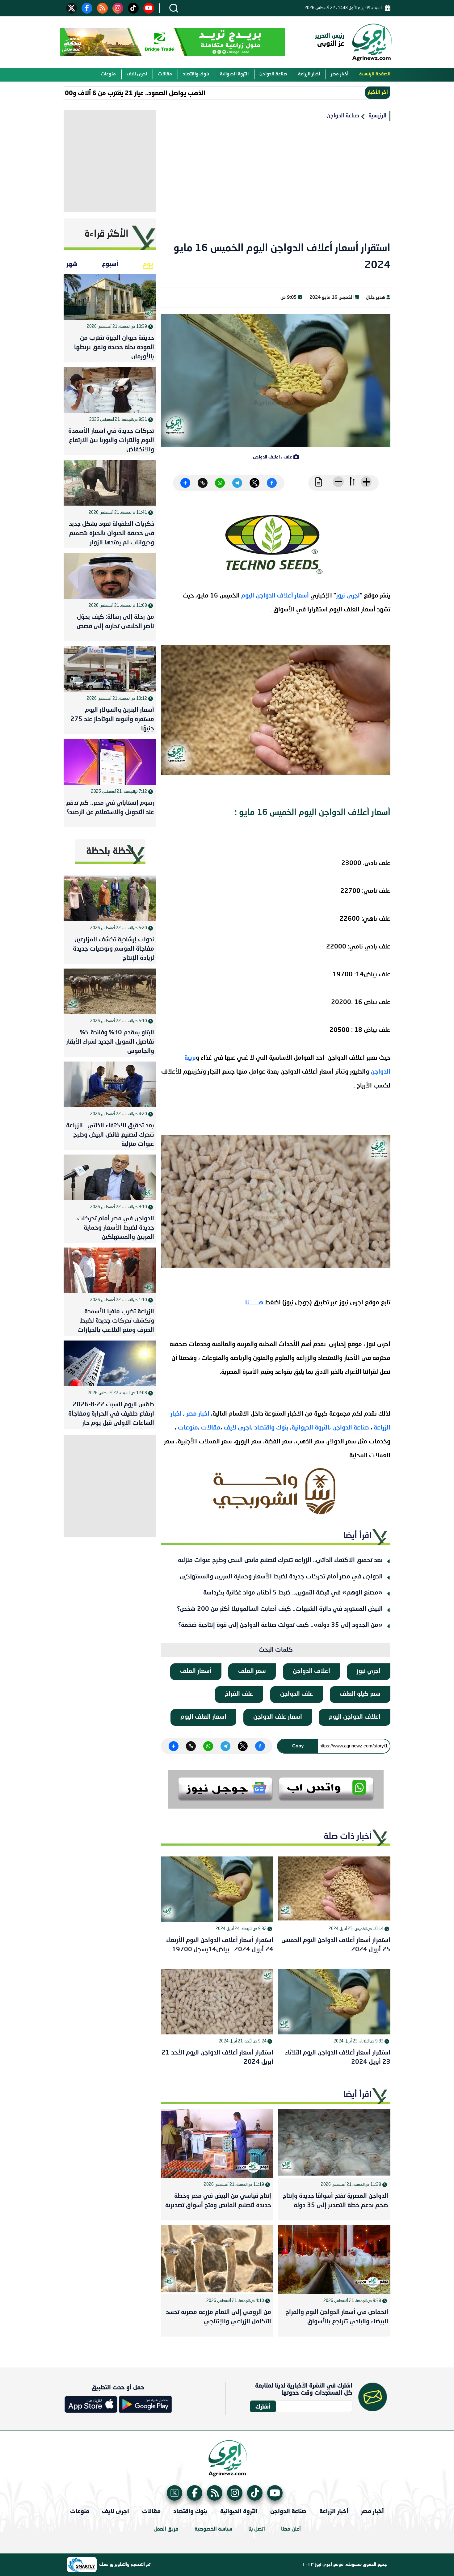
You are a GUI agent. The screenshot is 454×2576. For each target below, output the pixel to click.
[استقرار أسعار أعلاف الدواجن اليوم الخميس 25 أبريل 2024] (334, 1889)
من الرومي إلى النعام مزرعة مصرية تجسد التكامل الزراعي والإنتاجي (219, 2317)
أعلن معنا (291, 2529)
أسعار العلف (196, 1671)
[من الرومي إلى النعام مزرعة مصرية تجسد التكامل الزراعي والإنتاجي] (217, 2259)
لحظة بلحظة (110, 851)
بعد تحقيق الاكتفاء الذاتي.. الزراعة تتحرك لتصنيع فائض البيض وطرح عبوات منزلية (280, 1560)
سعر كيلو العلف (360, 1694)
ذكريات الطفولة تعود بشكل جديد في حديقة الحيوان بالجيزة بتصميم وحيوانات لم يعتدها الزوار (111, 534)
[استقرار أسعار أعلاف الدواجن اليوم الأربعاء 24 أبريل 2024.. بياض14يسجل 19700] (217, 1889)
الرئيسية (377, 116)
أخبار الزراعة (309, 74)
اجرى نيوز (348, 596)
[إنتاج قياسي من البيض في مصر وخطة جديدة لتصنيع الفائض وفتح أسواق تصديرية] (217, 2143)
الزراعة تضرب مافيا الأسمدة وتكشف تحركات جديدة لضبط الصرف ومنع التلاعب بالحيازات (116, 1321)
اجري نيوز (369, 1671)
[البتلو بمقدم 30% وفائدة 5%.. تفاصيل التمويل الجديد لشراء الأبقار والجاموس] (110, 991)
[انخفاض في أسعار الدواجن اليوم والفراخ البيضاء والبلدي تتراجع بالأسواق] (334, 2259)
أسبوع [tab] (110, 264)
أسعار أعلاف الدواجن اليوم (276, 596)
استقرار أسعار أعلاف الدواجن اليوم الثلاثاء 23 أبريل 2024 (338, 2058)
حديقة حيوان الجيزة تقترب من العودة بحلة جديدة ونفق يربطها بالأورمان (114, 348)
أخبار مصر (340, 74)
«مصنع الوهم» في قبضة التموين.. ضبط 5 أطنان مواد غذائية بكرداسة (293, 1593)
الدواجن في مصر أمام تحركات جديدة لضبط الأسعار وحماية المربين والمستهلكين (281, 1577)
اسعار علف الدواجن (278, 1717)
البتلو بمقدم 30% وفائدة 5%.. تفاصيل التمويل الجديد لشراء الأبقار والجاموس (110, 1042)
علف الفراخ (239, 1694)
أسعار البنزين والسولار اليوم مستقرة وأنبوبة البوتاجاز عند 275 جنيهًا (112, 720)
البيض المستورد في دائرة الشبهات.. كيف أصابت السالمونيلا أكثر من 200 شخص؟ (280, 1609)
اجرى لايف (137, 74)
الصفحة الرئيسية (375, 74)
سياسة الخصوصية (213, 2529)
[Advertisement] (276, 188)
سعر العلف (252, 1671)
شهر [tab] (72, 264)
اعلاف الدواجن (311, 1671)
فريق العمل (166, 2529)
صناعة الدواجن (273, 74)
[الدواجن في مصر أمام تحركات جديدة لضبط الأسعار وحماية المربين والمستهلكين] (110, 1177)
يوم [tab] (148, 264)
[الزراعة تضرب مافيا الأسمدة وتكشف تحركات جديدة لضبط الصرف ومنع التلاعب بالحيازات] (110, 1270)
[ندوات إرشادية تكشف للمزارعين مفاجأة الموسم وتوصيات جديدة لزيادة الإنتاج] (110, 898)
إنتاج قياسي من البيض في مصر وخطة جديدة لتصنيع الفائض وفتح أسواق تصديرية (218, 2201)
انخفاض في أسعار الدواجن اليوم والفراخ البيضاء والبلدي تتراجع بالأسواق (337, 2317)
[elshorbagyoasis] (276, 1491)
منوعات (108, 74)
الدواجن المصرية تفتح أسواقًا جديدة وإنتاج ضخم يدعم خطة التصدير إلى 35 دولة (335, 2201)
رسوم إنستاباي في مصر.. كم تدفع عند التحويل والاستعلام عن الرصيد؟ (110, 808)
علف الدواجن (297, 1694)
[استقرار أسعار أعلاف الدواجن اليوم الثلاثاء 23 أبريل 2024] (334, 2002)
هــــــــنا (254, 1303)
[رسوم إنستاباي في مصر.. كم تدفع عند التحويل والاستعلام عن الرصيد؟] (110, 762)
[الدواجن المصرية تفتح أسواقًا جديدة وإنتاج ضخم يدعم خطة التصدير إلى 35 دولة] (334, 2143)
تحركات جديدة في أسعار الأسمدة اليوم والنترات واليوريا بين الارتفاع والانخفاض (111, 441)
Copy (298, 1746)
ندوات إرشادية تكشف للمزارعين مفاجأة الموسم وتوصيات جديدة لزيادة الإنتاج (114, 949)
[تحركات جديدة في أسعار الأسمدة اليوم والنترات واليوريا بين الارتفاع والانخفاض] (110, 390)
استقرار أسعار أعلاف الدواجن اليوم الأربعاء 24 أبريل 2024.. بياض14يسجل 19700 (220, 1945)
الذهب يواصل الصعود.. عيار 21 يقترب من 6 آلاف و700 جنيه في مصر (163, 93)
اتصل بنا (257, 2529)
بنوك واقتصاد (196, 74)
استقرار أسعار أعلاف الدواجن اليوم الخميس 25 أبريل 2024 (336, 1945)
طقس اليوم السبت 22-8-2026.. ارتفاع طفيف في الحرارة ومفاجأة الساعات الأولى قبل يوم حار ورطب (111, 1415)
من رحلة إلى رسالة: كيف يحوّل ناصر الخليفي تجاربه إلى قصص (115, 622)
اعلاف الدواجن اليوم (355, 1717)
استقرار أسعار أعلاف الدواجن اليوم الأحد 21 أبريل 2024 (217, 2058)
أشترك (263, 2406)
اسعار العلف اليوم (203, 1717)
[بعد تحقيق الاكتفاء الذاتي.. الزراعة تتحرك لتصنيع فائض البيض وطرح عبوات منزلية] (110, 1084)
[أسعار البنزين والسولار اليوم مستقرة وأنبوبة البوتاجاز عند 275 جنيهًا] (110, 669)
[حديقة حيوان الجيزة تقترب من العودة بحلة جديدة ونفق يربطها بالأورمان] (110, 297)
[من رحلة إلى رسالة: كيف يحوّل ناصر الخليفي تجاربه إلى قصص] (110, 576)
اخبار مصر (199, 1414)
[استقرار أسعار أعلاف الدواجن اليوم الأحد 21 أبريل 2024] (217, 2002)
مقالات (165, 74)
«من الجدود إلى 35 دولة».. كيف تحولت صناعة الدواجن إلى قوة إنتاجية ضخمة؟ (280, 1625)
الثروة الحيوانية (234, 74)
